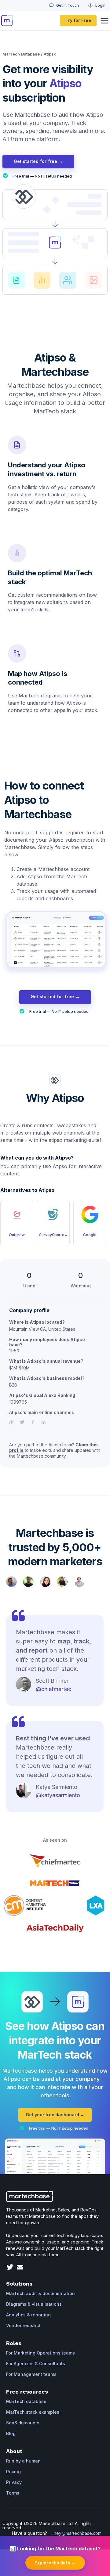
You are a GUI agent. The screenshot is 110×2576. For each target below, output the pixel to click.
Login (100, 5)
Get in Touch (68, 5)
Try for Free (78, 20)
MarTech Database (21, 54)
